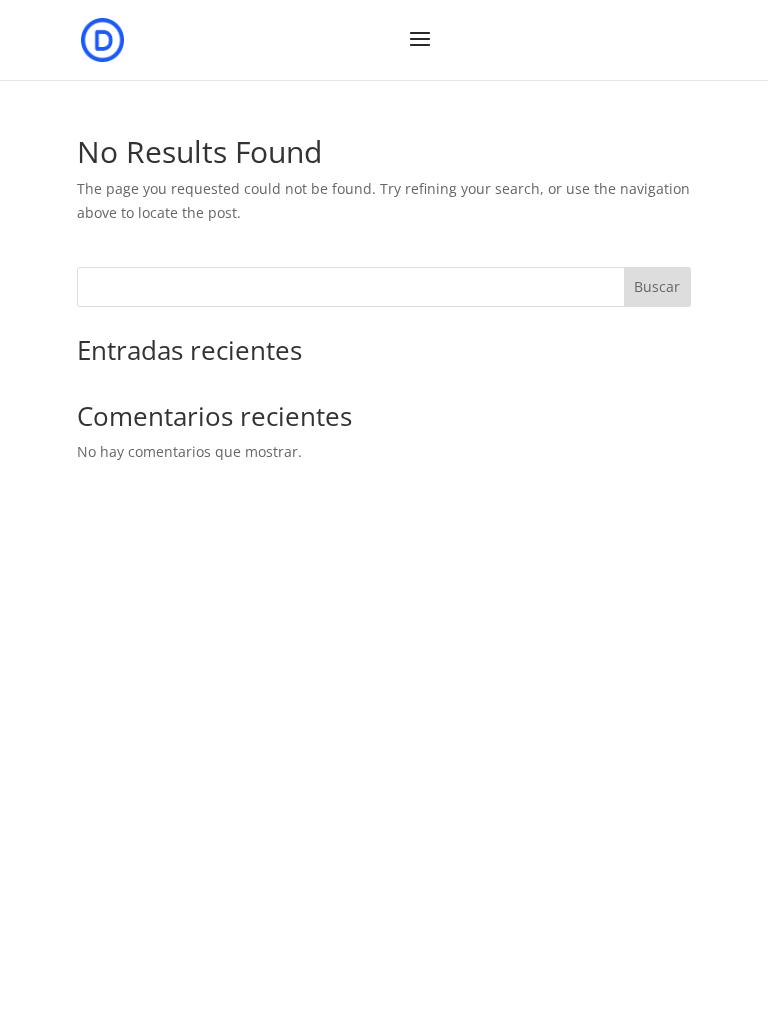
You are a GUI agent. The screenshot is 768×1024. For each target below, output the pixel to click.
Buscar (657, 286)
